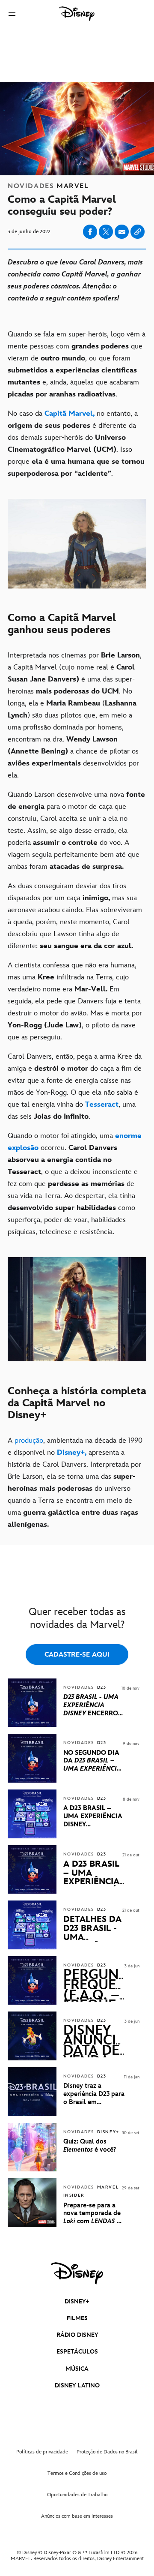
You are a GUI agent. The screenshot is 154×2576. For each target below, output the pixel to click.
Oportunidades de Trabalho (77, 2495)
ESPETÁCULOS (77, 2352)
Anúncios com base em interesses (77, 2516)
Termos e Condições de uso (77, 2473)
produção (29, 1441)
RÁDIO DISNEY (77, 2335)
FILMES (77, 2318)
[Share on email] (122, 232)
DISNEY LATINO (77, 2385)
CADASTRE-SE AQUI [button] (77, 1655)
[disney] (77, 2273)
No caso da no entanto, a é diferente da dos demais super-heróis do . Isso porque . (76, 444)
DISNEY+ (77, 2301)
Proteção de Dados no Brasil (107, 2452)
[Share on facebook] (90, 232)
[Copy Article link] (138, 232)
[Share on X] (106, 232)
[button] (12, 14)
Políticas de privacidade (42, 2452)
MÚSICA (77, 2369)
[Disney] (77, 14)
